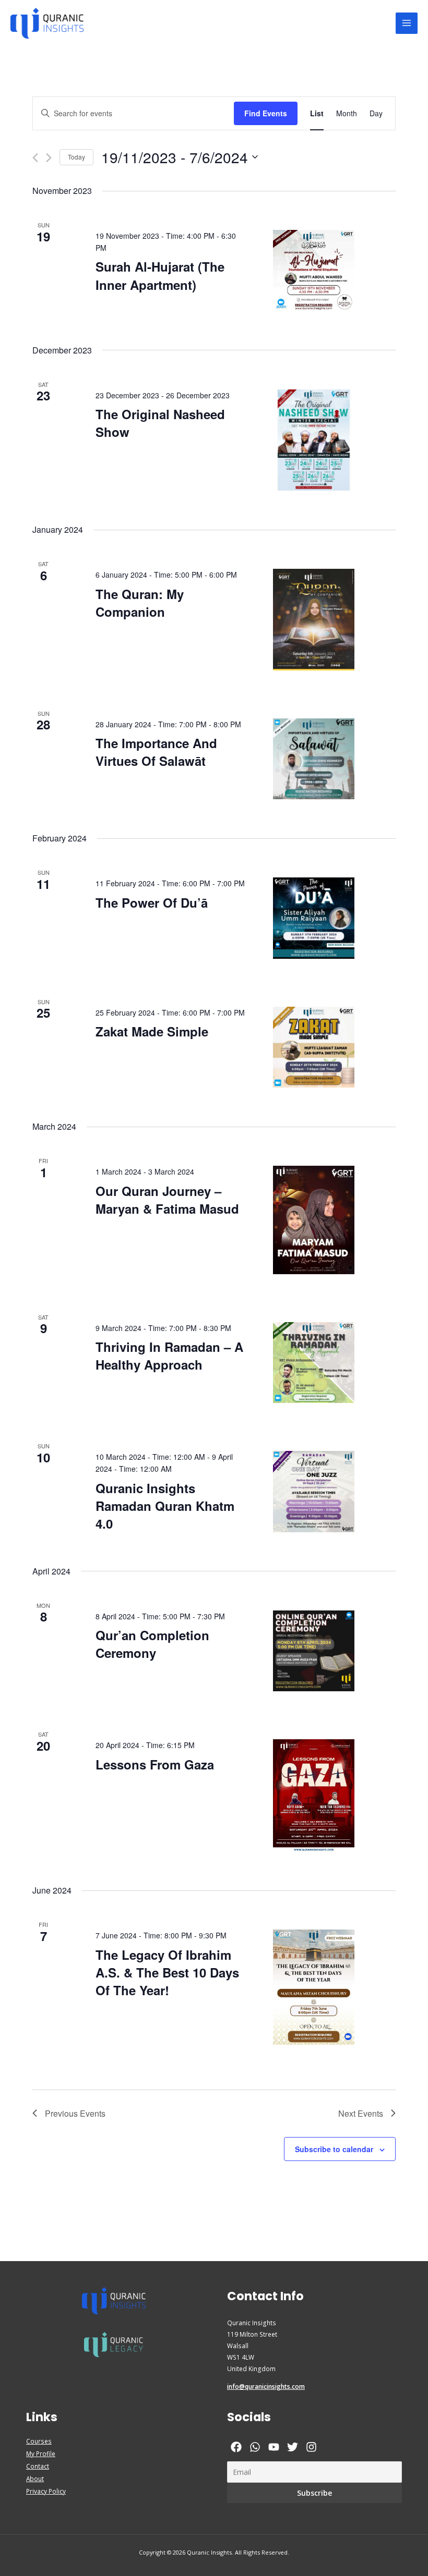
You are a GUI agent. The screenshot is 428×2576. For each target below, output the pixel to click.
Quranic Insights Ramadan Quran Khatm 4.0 (165, 1506)
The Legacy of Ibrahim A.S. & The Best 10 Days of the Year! (167, 1972)
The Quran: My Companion (140, 603)
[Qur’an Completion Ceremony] (314, 1651)
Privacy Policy (46, 2491)
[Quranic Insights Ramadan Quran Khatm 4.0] (314, 1492)
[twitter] (293, 2447)
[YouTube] (274, 2447)
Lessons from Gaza (155, 1764)
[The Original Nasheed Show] (314, 440)
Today (76, 157)
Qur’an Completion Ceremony (152, 1644)
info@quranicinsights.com (266, 2386)
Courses (39, 2441)
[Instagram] (311, 2447)
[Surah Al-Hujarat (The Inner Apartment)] (314, 271)
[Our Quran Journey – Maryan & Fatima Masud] (314, 1220)
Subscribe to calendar (334, 2149)
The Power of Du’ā (152, 902)
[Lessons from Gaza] (314, 1795)
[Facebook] (236, 2447)
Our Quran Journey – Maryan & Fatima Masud (167, 1200)
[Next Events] (49, 158)
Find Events (266, 113)
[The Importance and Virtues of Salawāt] (314, 759)
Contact (38, 2466)
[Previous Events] (35, 158)
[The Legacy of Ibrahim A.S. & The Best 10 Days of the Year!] (314, 1987)
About (35, 2479)
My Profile (41, 2453)
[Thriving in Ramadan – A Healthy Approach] (314, 1363)
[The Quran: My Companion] (314, 620)
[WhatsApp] (255, 2447)
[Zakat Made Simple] (314, 1047)
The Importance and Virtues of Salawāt (156, 752)
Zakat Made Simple (152, 1031)
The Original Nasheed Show (160, 423)
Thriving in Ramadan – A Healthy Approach (169, 1356)
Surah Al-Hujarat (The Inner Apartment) (160, 275)
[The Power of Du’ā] (314, 918)
